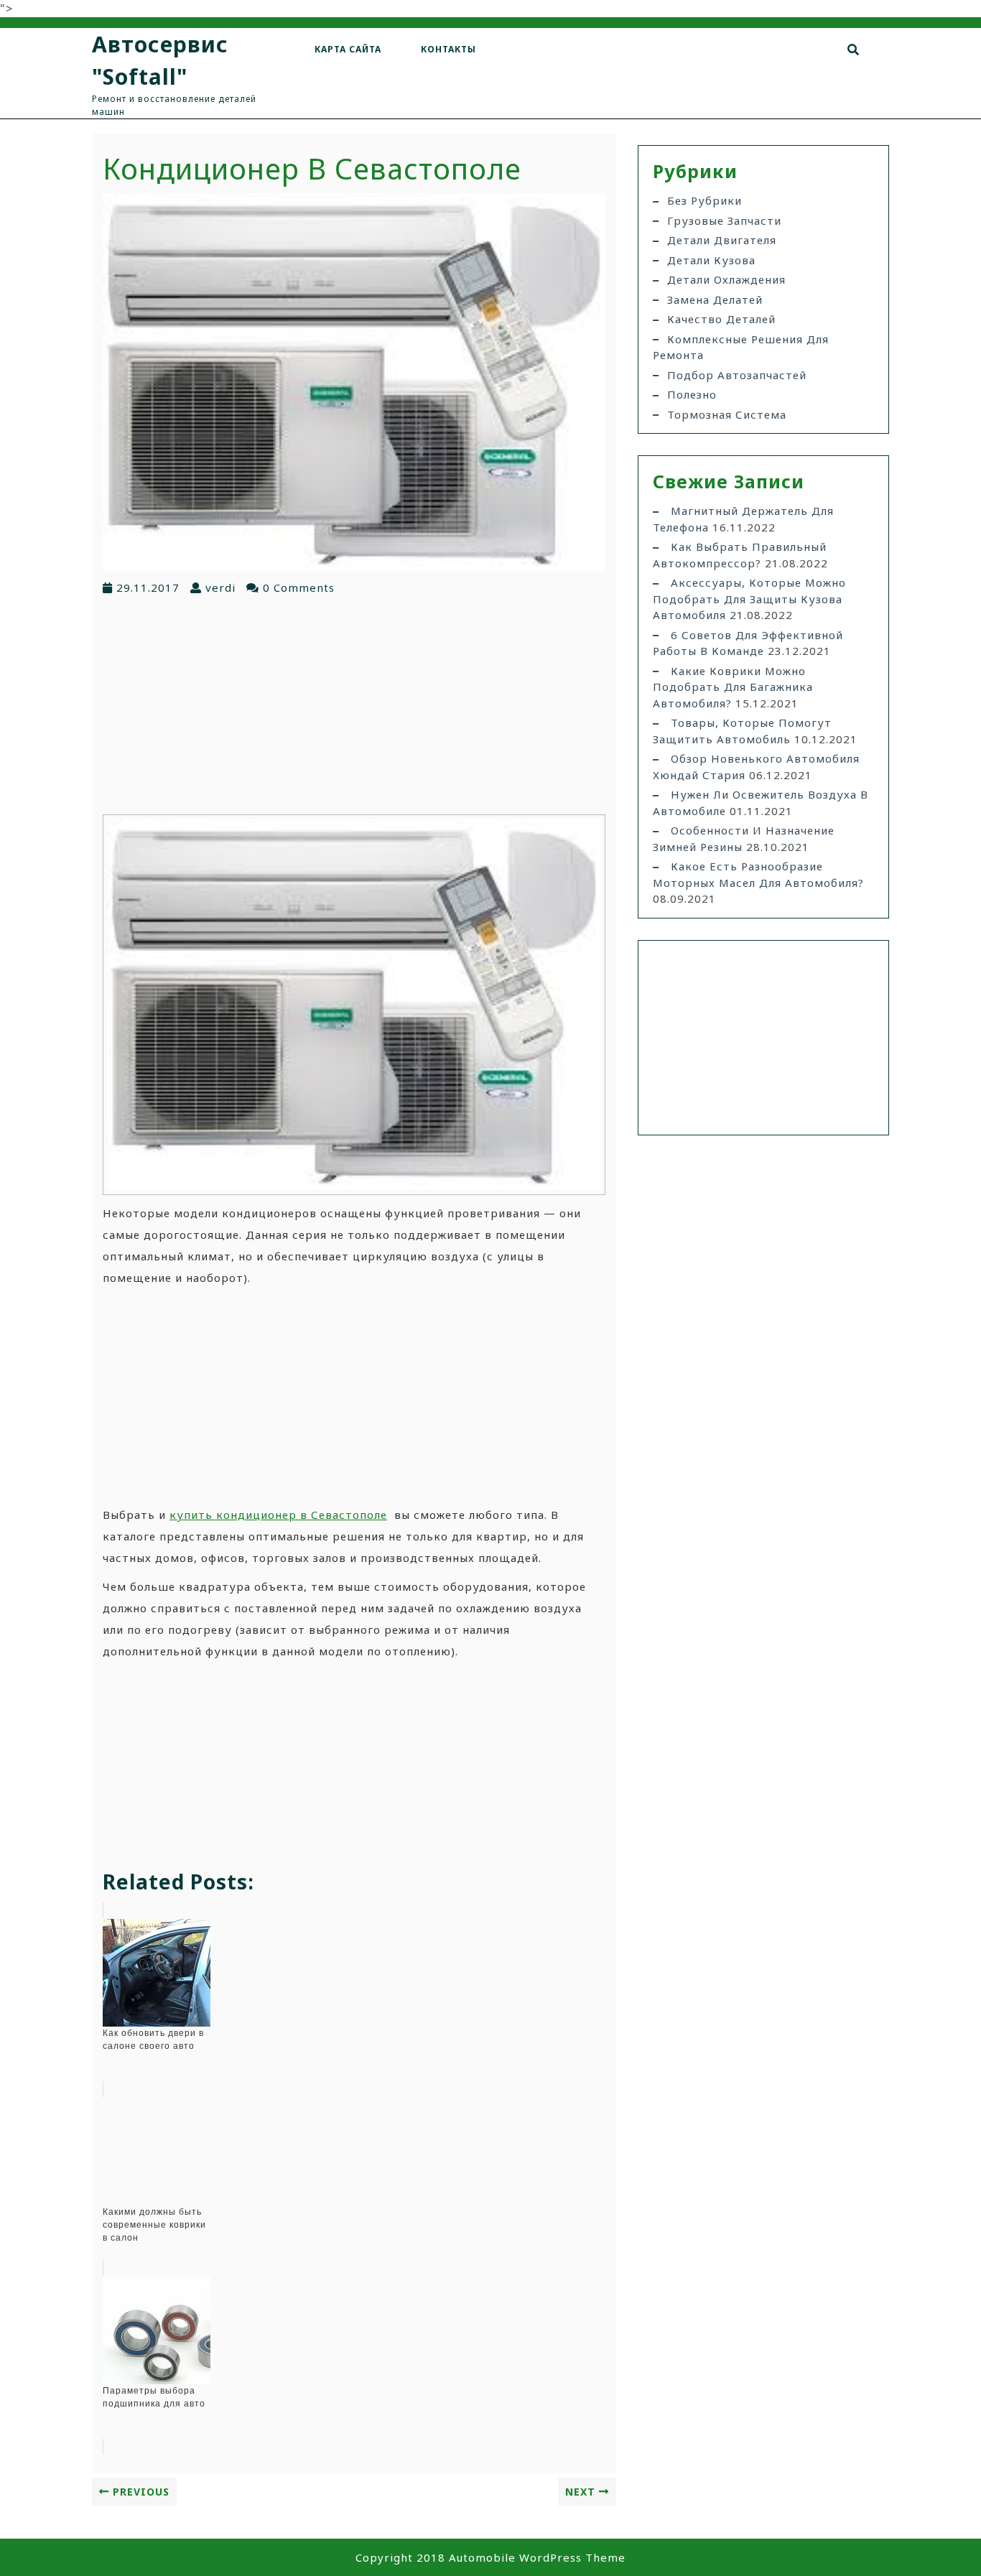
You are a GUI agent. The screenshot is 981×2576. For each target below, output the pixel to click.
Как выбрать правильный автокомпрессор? (740, 555)
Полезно (692, 394)
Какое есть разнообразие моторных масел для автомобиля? (758, 874)
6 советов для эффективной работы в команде (748, 643)
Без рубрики (705, 200)
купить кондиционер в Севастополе (278, 1515)
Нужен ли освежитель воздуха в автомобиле (761, 803)
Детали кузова (711, 260)
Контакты (448, 49)
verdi (220, 587)
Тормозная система (727, 414)
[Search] (854, 50)
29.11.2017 (148, 587)
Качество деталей (721, 319)
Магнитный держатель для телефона (743, 519)
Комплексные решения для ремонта (741, 347)
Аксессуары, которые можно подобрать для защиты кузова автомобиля (749, 599)
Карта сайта (348, 49)
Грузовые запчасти (724, 220)
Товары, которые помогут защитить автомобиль (742, 731)
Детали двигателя (722, 240)
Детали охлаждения (726, 279)
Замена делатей (715, 299)
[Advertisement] (354, 704)
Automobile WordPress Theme (537, 2557)
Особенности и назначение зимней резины (744, 838)
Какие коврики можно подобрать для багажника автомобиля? (733, 687)
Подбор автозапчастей (737, 375)
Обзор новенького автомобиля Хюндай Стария (756, 767)
